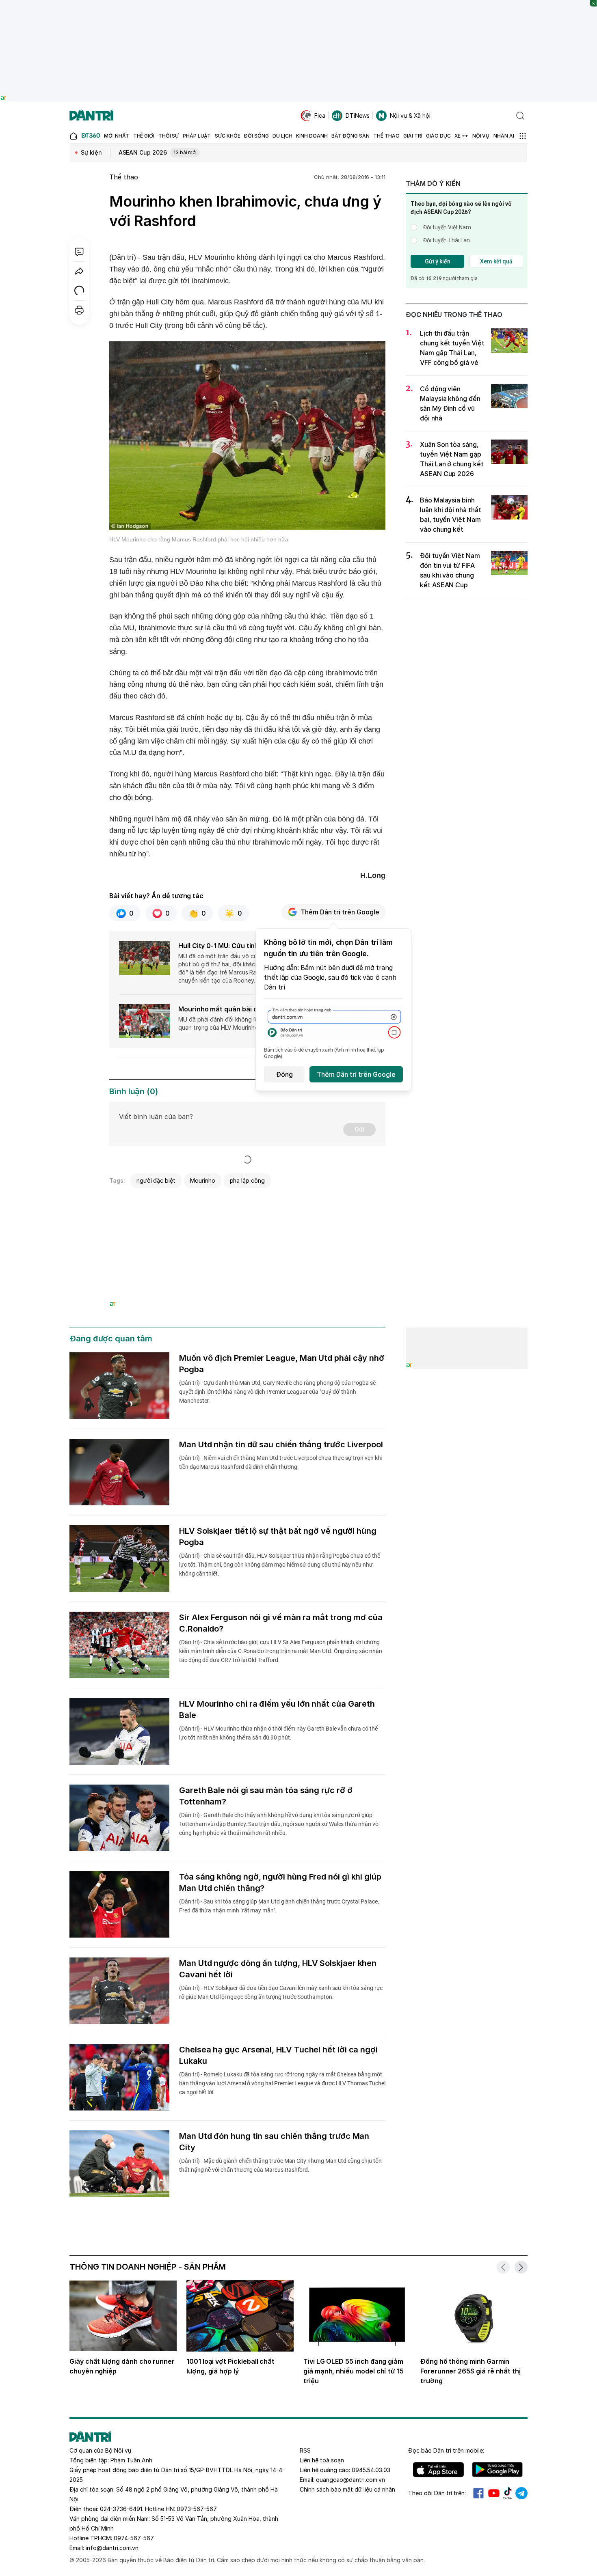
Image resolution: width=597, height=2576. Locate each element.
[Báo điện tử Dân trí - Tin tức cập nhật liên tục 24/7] (91, 116)
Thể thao (124, 177)
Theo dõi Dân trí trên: (437, 2493)
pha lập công (247, 1180)
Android (497, 2470)
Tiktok (508, 2493)
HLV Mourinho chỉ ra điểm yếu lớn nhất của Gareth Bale (277, 1709)
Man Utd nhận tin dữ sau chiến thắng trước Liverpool (281, 1444)
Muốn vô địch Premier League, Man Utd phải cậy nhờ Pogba (282, 1364)
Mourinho (203, 1180)
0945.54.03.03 (371, 2470)
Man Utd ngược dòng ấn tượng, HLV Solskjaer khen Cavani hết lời (278, 1969)
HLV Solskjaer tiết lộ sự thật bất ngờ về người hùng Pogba (278, 1537)
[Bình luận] (79, 252)
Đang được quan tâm (111, 1339)
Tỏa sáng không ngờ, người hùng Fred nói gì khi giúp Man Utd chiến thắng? (280, 1882)
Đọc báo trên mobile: (446, 2450)
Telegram (521, 2493)
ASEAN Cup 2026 (158, 152)
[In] (79, 310)
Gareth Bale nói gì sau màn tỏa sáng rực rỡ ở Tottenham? (266, 1796)
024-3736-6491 (121, 2509)
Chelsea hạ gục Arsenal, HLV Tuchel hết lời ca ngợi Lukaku (278, 2055)
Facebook (478, 2493)
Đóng (284, 1074)
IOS (438, 2470)
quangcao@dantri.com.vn (350, 2480)
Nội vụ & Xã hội (410, 115)
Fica (320, 115)
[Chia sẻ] (79, 271)
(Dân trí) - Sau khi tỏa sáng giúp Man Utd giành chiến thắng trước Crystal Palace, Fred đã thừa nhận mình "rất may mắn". (279, 1906)
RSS (305, 2450)
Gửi (359, 1129)
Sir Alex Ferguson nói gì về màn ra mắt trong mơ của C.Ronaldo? (281, 1623)
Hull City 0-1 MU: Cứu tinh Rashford (234, 946)
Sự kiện (91, 152)
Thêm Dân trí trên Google (340, 912)
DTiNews (358, 115)
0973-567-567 (197, 2509)
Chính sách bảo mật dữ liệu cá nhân (347, 2489)
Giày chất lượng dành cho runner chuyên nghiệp (122, 2366)
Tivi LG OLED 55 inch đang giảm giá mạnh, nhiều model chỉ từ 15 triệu (354, 2371)
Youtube (494, 2493)
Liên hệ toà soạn (322, 2460)
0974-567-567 (134, 2538)
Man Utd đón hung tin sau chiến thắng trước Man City (274, 2142)
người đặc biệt (156, 1180)
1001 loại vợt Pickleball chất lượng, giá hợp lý (230, 2366)
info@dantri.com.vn (112, 2548)
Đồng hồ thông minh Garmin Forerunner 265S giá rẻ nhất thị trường (470, 2371)
